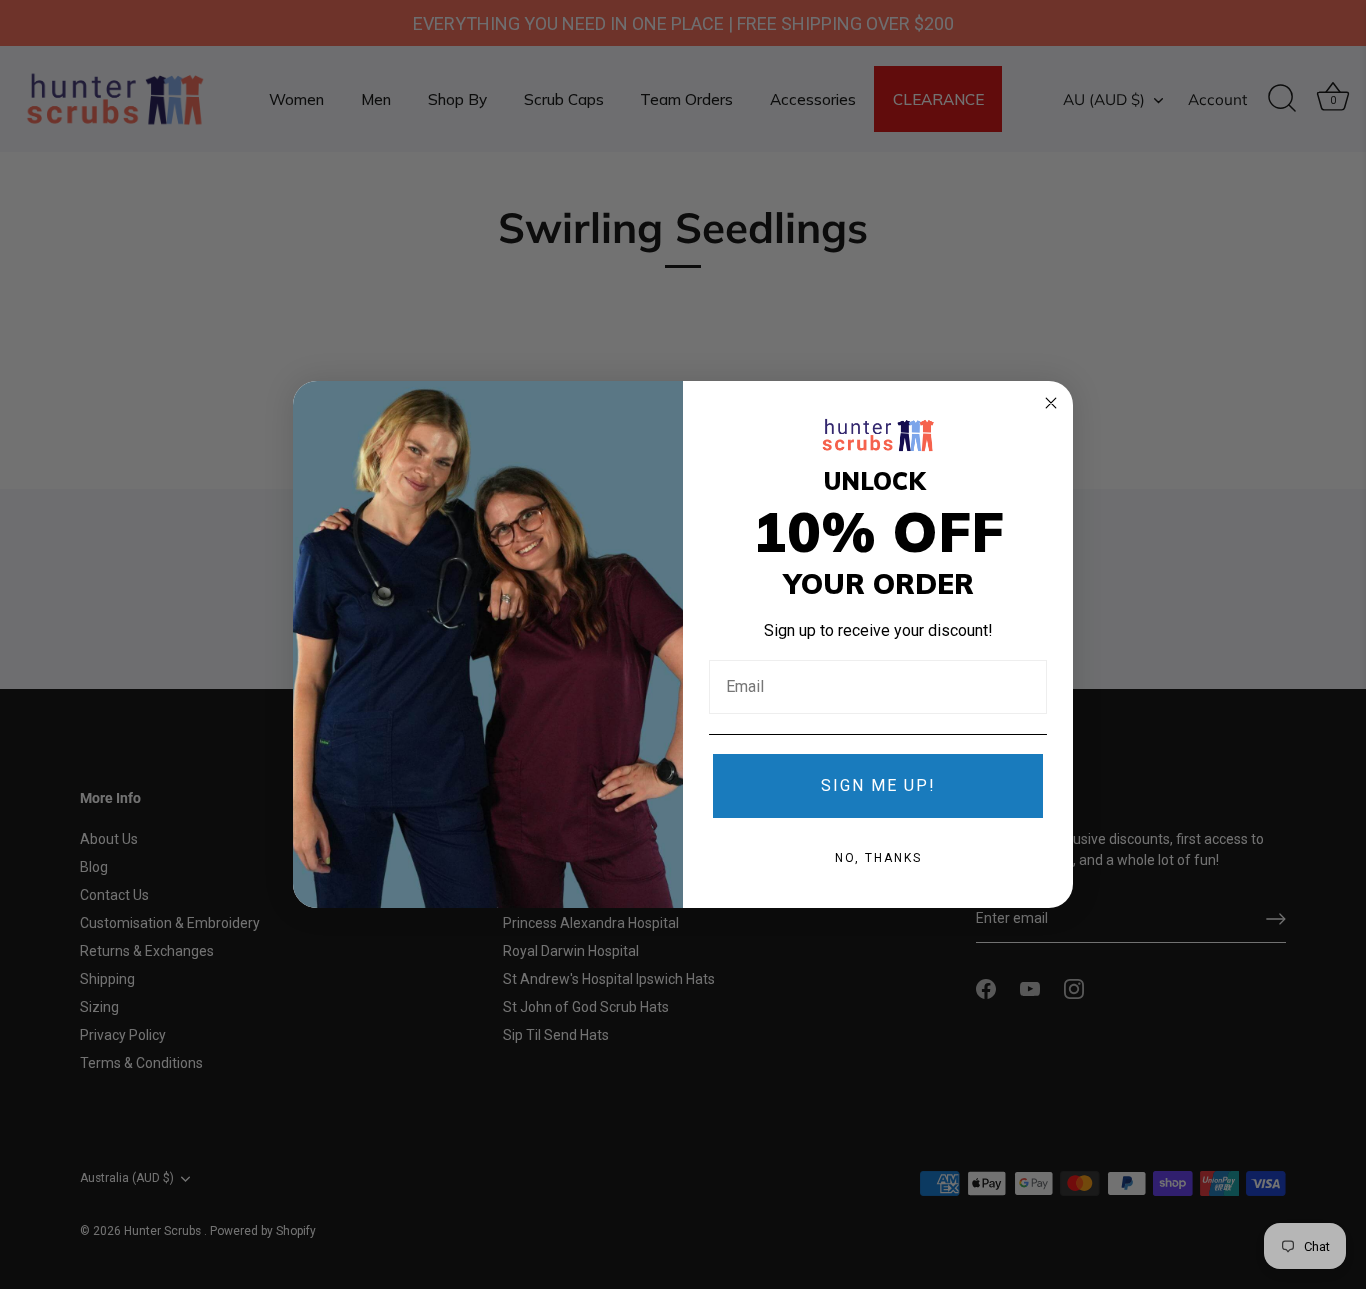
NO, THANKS (878, 858)
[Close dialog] (1051, 403)
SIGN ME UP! (878, 785)
